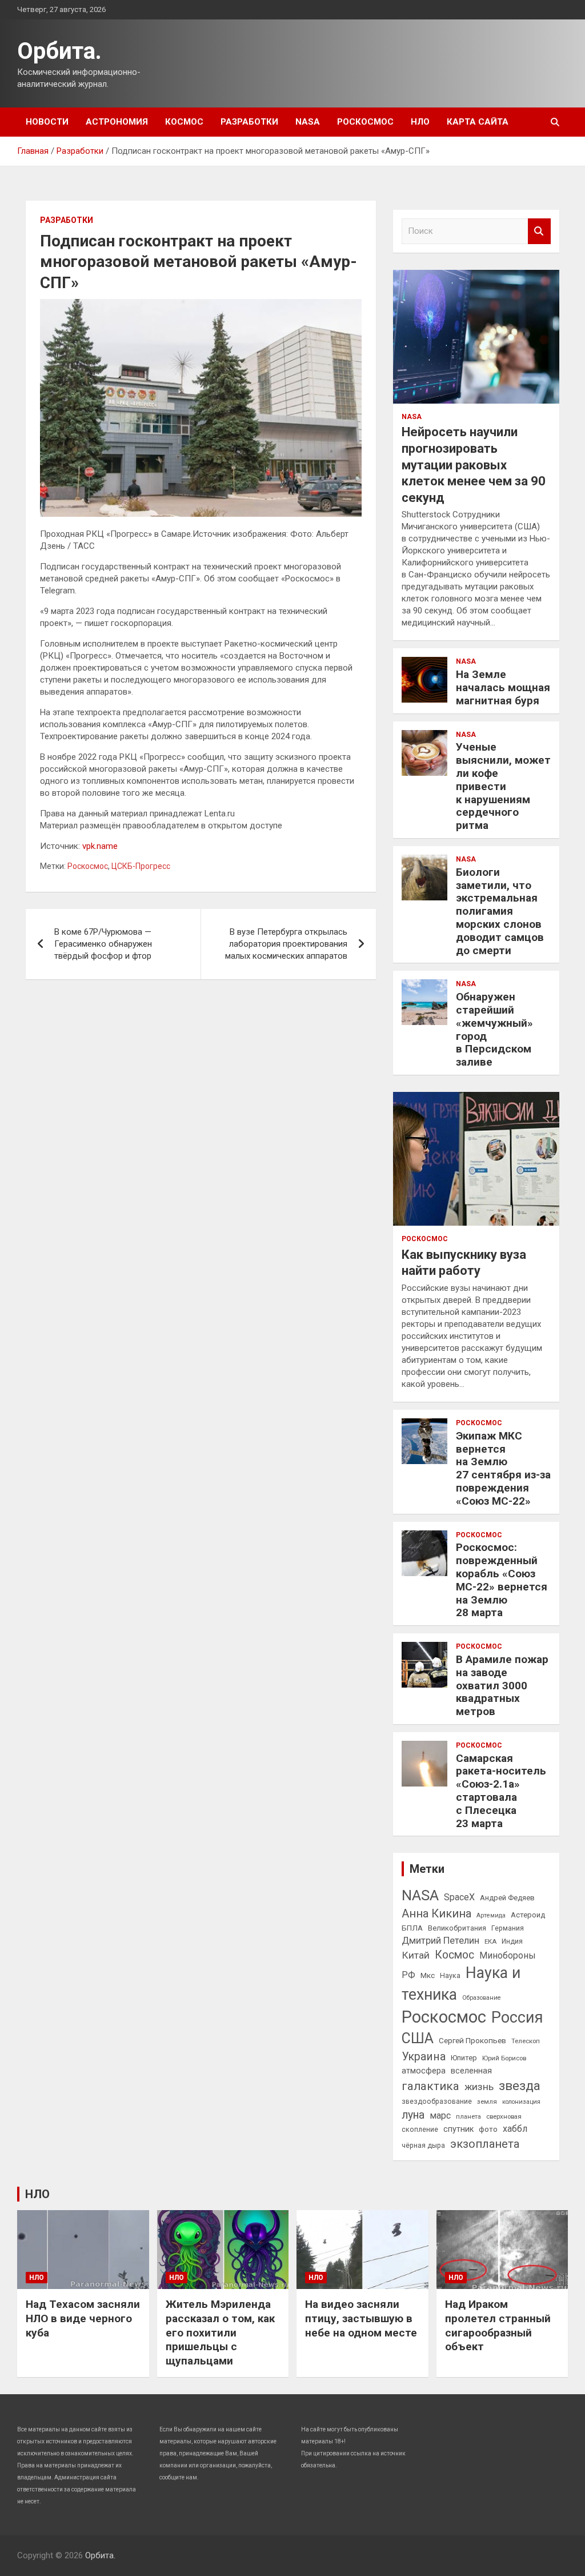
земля (487, 2102)
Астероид (528, 1915)
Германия (508, 1928)
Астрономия (117, 122)
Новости (47, 122)
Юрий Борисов (504, 2058)
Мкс (428, 1975)
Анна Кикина (436, 1913)
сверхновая (504, 2116)
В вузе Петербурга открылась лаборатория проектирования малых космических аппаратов (286, 944)
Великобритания (457, 1928)
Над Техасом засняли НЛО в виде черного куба (83, 2318)
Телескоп (526, 2041)
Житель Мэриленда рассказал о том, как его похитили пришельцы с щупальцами (220, 2332)
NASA (308, 122)
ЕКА (490, 1941)
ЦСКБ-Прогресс (141, 866)
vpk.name (100, 846)
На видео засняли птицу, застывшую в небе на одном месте (361, 2318)
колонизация (521, 2102)
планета (468, 2116)
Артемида (491, 1915)
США (418, 2038)
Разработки (249, 122)
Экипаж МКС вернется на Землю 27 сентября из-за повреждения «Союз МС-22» (503, 1468)
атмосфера (424, 2071)
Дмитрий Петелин (440, 1941)
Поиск (539, 231)
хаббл (515, 2129)
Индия (512, 1941)
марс (440, 2116)
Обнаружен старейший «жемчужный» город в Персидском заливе (494, 1029)
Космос (184, 122)
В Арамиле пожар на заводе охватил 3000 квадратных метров (502, 1685)
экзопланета (485, 2144)
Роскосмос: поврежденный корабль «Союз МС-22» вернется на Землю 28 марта (502, 1580)
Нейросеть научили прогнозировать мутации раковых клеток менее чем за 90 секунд (474, 464)
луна (413, 2115)
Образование (482, 1998)
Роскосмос (365, 122)
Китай (416, 1955)
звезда (520, 2086)
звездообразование (437, 2102)
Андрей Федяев (507, 1898)
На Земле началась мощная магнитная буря (503, 687)
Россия (517, 2017)
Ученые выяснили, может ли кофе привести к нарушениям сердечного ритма (503, 786)
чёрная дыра (423, 2146)
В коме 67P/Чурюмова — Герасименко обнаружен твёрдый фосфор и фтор (103, 944)
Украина (424, 2057)
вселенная (471, 2071)
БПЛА (412, 1928)
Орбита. (59, 51)
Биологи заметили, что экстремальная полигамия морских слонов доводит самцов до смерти (500, 911)
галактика (430, 2086)
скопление (420, 2130)
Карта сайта (478, 122)
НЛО (420, 122)
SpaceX (459, 1897)
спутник (458, 2129)
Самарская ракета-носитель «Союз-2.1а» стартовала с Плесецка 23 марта (501, 1791)
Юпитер (464, 2058)
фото (488, 2129)
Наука (450, 1976)
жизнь (479, 2087)
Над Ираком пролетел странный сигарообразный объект (498, 2325)
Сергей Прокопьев (472, 2040)
